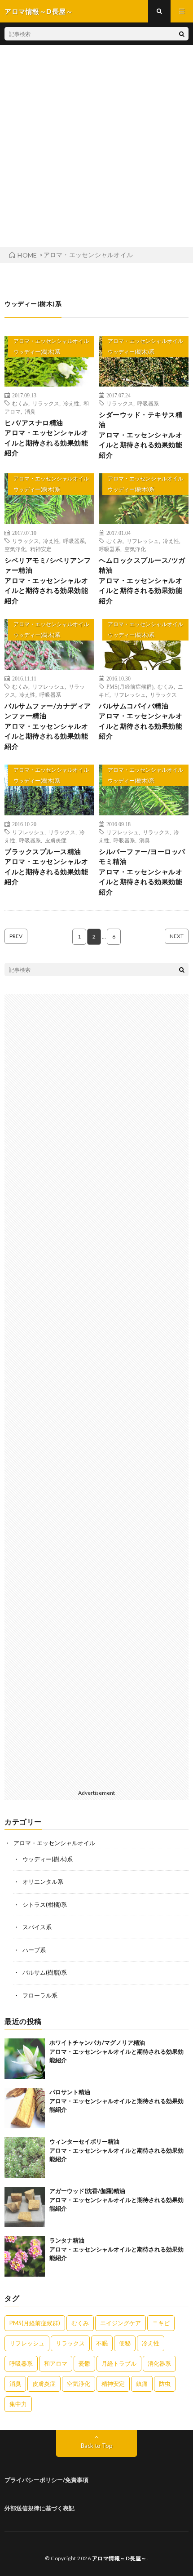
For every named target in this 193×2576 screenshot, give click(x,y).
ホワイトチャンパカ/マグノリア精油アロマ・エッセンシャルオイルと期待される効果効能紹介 (116, 2051)
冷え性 (71, 403)
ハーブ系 (34, 1950)
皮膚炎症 (56, 840)
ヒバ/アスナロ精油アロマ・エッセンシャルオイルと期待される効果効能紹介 (46, 438)
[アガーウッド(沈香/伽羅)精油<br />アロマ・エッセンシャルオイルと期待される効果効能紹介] (25, 2207)
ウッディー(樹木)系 (37, 352)
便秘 (125, 2343)
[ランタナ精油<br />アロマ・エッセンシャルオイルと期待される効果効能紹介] (25, 2256)
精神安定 (41, 549)
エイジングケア (121, 2323)
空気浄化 (15, 549)
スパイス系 (37, 1927)
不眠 (102, 2343)
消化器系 (159, 2363)
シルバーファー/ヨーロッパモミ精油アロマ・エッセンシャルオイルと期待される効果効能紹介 (142, 872)
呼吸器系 (148, 403)
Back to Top (97, 2446)
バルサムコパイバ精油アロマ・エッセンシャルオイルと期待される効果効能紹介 (140, 721)
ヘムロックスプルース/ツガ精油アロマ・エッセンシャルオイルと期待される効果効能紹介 (142, 580)
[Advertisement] (96, 146)
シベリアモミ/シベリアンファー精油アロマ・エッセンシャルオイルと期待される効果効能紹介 (48, 580)
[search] (182, 34)
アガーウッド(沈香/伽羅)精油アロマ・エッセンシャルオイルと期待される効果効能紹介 (116, 2200)
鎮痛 (142, 2384)
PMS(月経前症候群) (130, 686)
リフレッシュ (143, 541)
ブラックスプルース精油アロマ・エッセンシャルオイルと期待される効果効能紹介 (46, 867)
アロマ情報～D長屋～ (119, 2558)
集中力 (18, 2404)
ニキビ (161, 2323)
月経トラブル (119, 2363)
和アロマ (56, 2363)
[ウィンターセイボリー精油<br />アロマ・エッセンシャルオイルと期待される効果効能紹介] (25, 2158)
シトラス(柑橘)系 (45, 1904)
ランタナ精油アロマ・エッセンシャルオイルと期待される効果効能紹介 (116, 2249)
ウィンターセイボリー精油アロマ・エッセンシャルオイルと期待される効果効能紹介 (116, 2150)
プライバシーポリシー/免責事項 (46, 2480)
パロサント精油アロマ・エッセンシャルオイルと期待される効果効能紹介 (116, 2101)
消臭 (30, 411)
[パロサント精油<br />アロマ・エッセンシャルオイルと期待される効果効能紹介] (25, 2108)
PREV (16, 936)
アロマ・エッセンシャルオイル (51, 341)
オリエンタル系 (43, 1882)
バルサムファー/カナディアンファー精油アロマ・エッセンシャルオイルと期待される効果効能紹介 (48, 726)
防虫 (165, 2384)
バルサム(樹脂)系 (45, 1972)
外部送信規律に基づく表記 (39, 2508)
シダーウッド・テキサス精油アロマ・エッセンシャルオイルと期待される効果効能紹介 (140, 435)
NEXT (177, 936)
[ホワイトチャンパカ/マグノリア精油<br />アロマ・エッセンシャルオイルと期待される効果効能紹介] (25, 2059)
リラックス (46, 403)
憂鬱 (84, 2363)
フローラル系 (40, 1995)
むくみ (20, 403)
